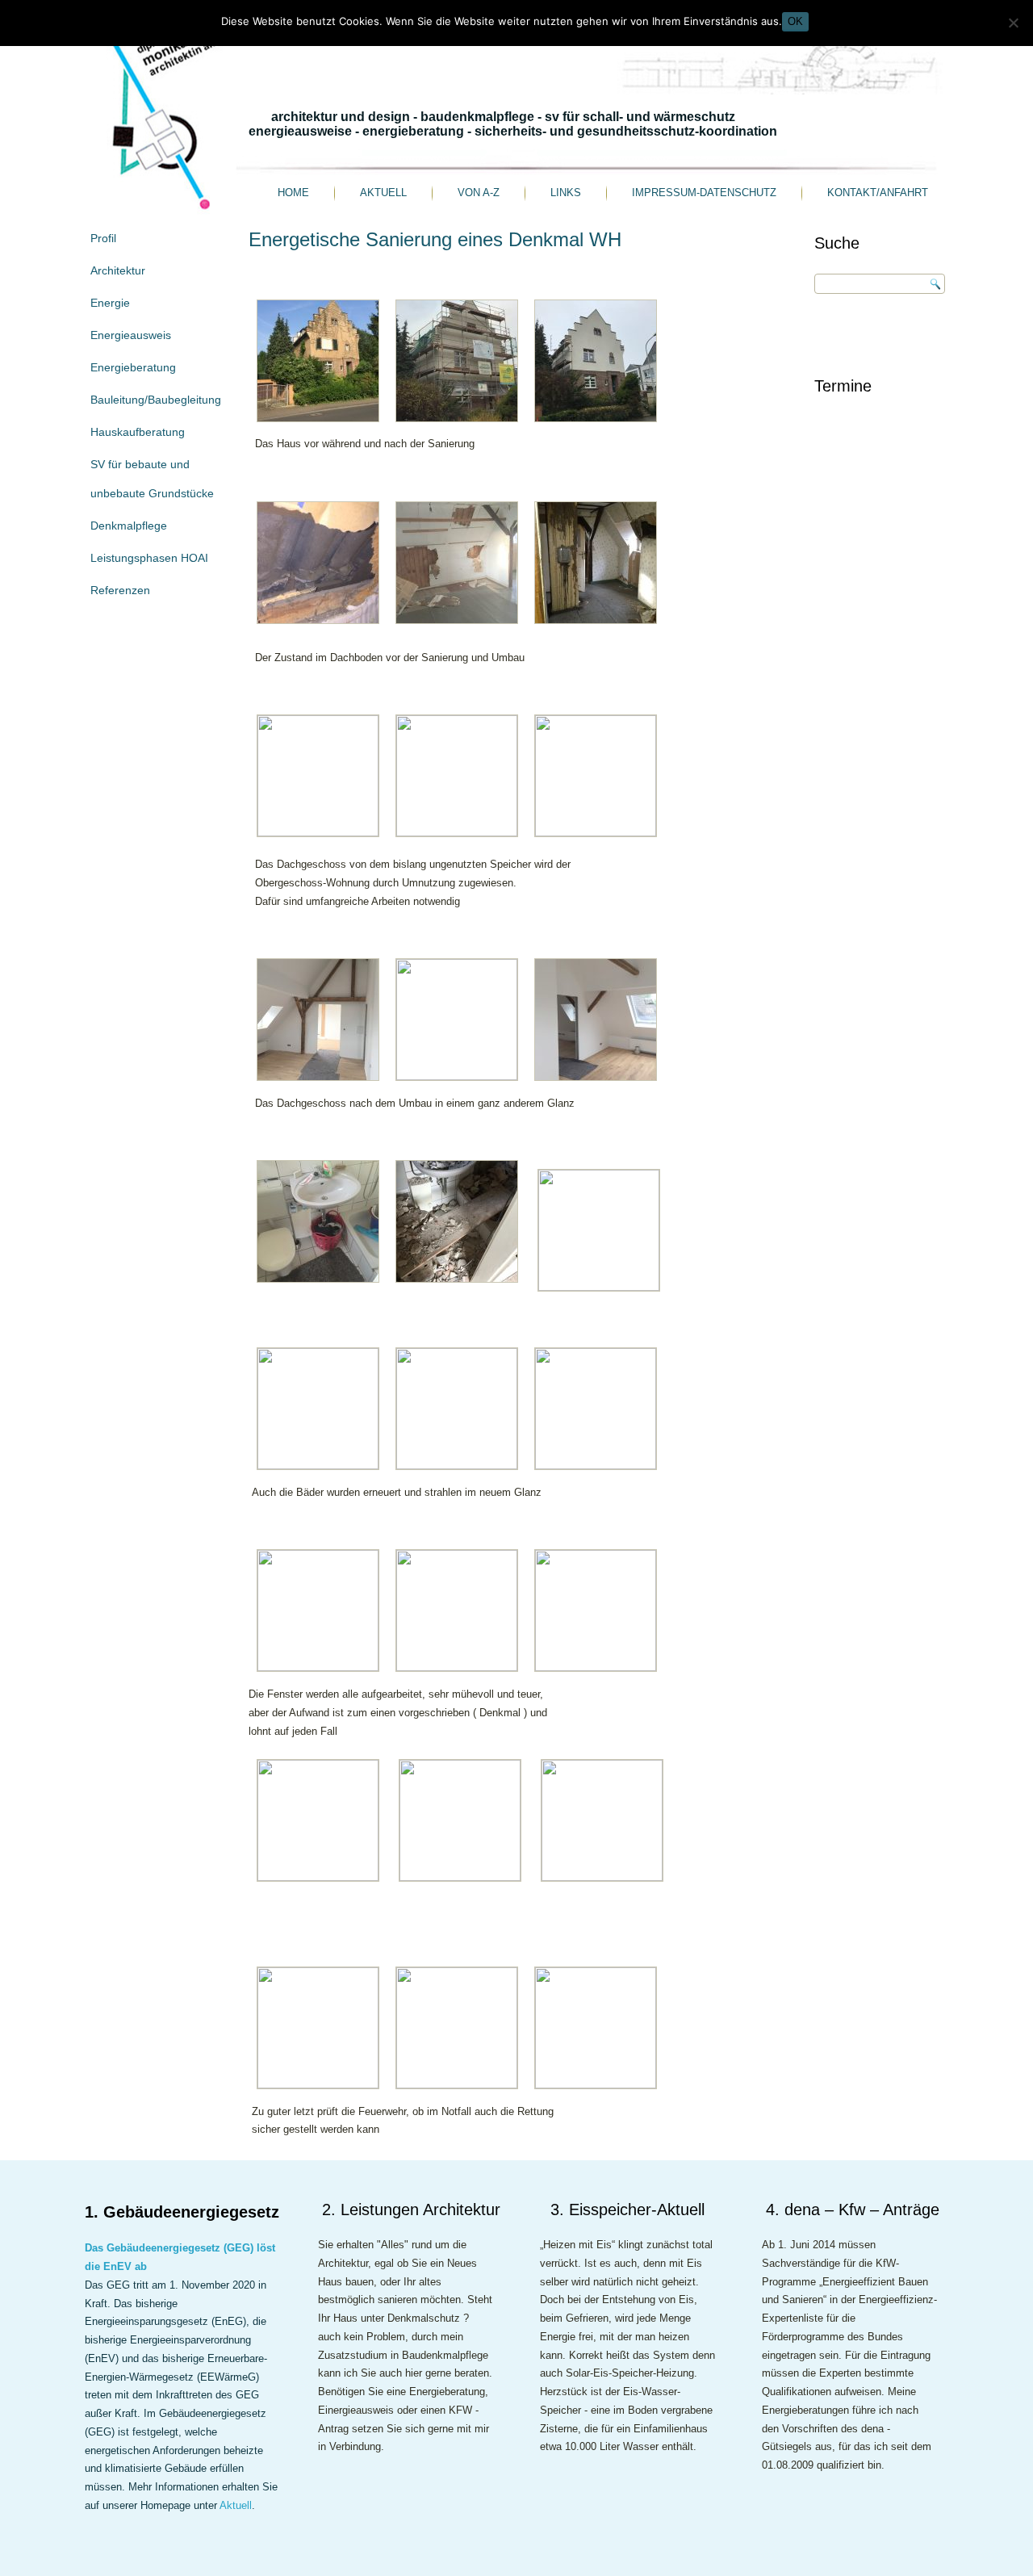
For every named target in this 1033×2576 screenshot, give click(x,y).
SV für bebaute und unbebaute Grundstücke (152, 479)
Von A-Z (479, 193)
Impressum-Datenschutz (704, 193)
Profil (103, 238)
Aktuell (383, 193)
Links (566, 193)
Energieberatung (133, 367)
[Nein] (1013, 23)
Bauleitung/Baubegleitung (156, 400)
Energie (110, 303)
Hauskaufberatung (138, 432)
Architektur (118, 270)
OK (795, 21)
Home (293, 193)
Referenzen (120, 590)
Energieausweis (131, 335)
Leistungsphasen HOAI (149, 558)
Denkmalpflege (129, 526)
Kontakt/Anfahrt (878, 193)
